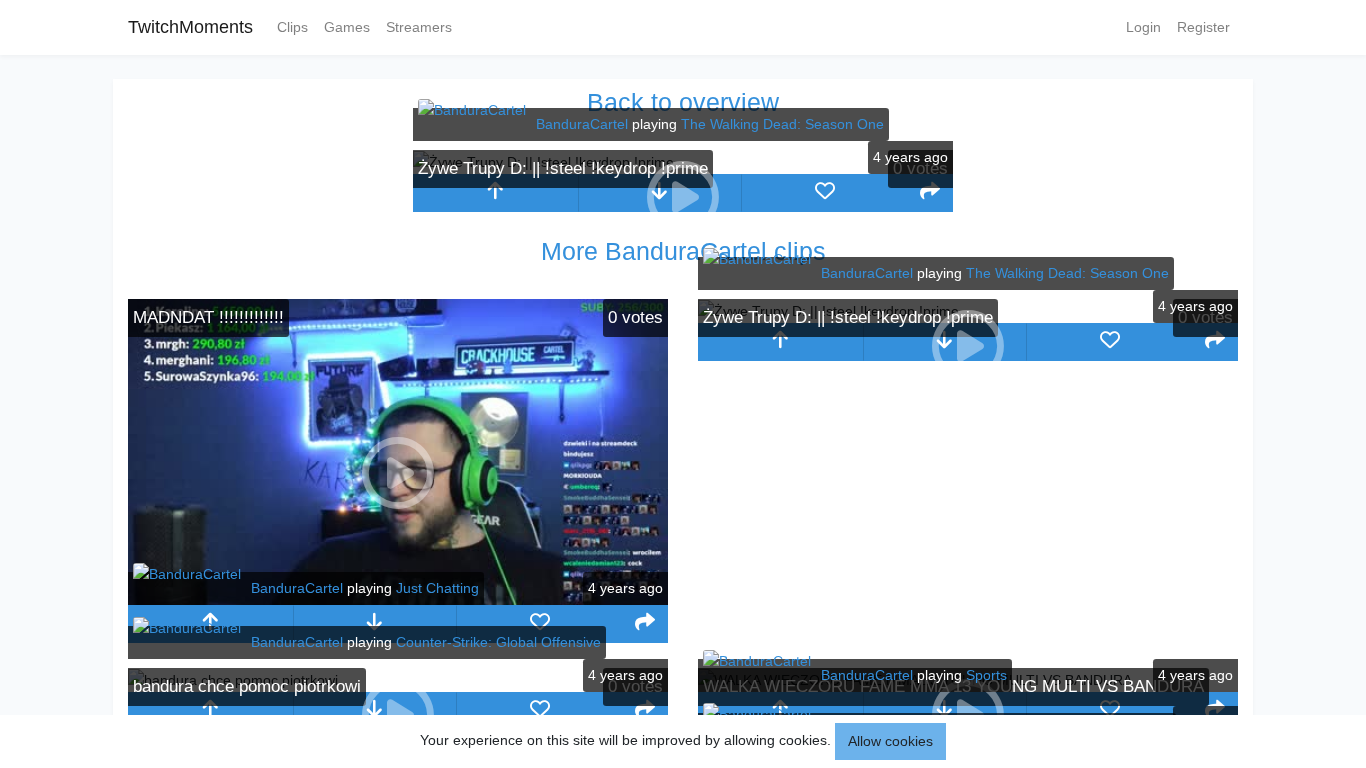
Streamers (419, 27)
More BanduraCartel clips (683, 251)
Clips (292, 27)
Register (1203, 27)
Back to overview (683, 102)
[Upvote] (495, 193)
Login (1143, 27)
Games (347, 27)
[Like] (824, 193)
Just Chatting (437, 588)
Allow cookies (890, 741)
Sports (986, 675)
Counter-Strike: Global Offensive (498, 642)
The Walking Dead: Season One (782, 124)
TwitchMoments (190, 27)
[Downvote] (375, 624)
